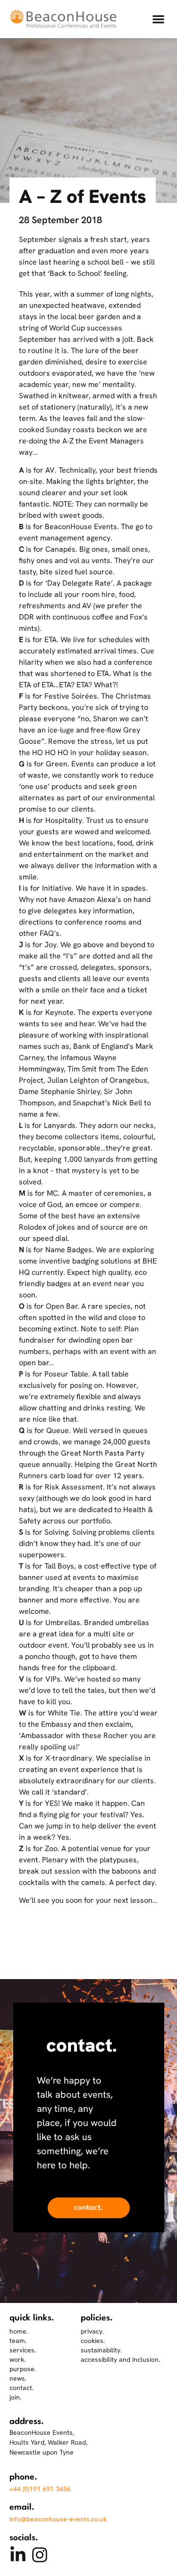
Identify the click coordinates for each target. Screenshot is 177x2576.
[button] (158, 19)
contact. (21, 2388)
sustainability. (101, 2350)
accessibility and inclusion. (120, 2359)
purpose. (23, 2369)
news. (18, 2378)
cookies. (93, 2341)
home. (19, 2331)
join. (15, 2397)
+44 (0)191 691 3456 (40, 2489)
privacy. (92, 2331)
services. (23, 2350)
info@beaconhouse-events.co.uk (58, 2519)
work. (17, 2359)
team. (18, 2341)
